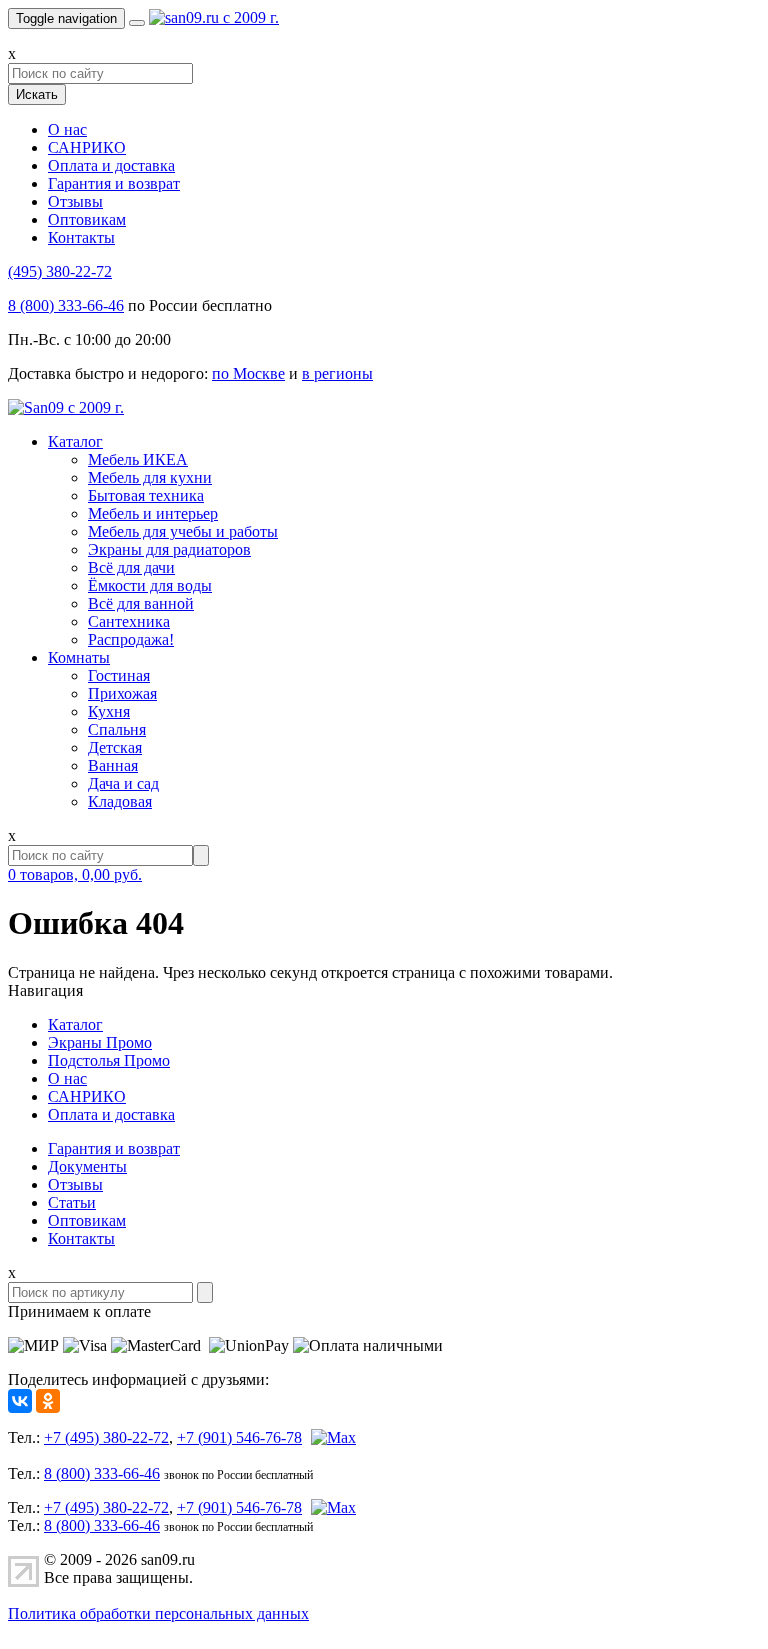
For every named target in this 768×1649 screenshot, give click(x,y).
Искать (37, 94)
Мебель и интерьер (153, 513)
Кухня (109, 711)
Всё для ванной (141, 603)
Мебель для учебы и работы (183, 531)
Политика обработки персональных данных (158, 1613)
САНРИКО (87, 147)
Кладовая (120, 801)
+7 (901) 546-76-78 (239, 1437)
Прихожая (122, 693)
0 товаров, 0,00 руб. (75, 874)
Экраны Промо (100, 1042)
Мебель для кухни (150, 477)
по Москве (248, 373)
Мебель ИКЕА (138, 459)
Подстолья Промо (109, 1060)
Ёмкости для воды (150, 585)
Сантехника (129, 621)
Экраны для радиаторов (169, 549)
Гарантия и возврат (114, 183)
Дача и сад (123, 783)
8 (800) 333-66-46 (66, 305)
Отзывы (75, 201)
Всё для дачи (131, 567)
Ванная (113, 765)
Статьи (72, 1202)
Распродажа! (131, 639)
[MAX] (331, 1437)
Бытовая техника (146, 495)
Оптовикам (87, 219)
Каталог (75, 441)
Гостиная (119, 675)
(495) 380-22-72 (60, 271)
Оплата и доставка (111, 165)
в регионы (337, 373)
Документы (87, 1166)
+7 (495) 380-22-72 (106, 1437)
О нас (67, 129)
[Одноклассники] (48, 1401)
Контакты (81, 237)
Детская (115, 747)
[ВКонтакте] (20, 1401)
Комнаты (79, 657)
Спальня (117, 729)
